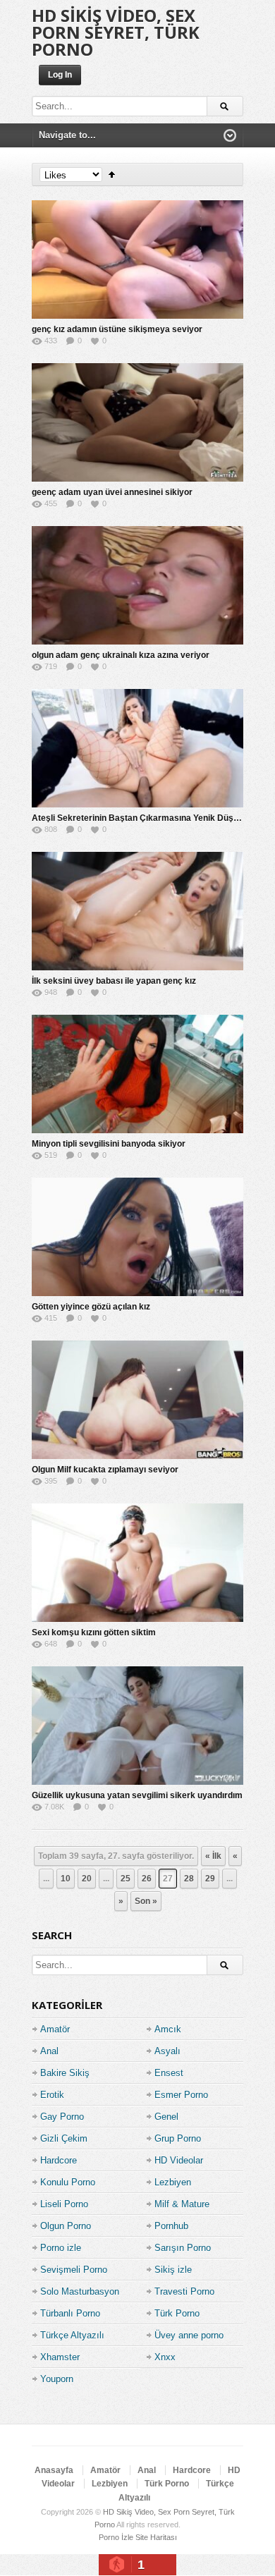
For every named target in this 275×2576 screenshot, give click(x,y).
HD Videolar (179, 2160)
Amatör (55, 2029)
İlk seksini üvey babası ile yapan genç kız (114, 981)
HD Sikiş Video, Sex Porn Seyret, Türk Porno (116, 32)
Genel (166, 2117)
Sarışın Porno (183, 2248)
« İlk (213, 1856)
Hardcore (59, 2160)
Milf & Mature (182, 2204)
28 (189, 1879)
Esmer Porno (181, 2095)
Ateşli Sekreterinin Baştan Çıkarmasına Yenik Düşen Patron (152, 818)
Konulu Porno (68, 2182)
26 (147, 1879)
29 (210, 1879)
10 (66, 1879)
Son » (146, 1901)
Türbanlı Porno (70, 2313)
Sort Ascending (112, 175)
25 (126, 1879)
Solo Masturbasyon (80, 2291)
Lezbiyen (173, 2182)
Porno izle (61, 2248)
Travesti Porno (184, 2291)
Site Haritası (156, 2537)
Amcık (168, 2029)
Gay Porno (62, 2117)
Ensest (169, 2073)
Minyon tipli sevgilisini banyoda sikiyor (109, 1144)
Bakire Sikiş (65, 2073)
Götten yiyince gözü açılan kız (91, 1307)
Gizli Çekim (64, 2138)
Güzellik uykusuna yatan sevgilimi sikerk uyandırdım (137, 1795)
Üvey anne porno (189, 2335)
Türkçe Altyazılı (72, 2335)
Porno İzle (116, 2537)
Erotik (52, 2095)
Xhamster (60, 2357)
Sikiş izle (173, 2270)
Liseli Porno (64, 2204)
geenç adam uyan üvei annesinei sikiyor (112, 492)
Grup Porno (178, 2138)
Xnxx (165, 2357)
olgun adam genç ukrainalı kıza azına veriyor (121, 655)
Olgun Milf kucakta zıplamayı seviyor (105, 1470)
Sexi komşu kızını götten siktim (94, 1632)
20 (87, 1879)
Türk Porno (177, 2313)
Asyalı (167, 2051)
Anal (49, 2051)
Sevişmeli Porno (74, 2270)
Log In (60, 75)
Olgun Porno (66, 2226)
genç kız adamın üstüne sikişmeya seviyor (117, 329)
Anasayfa (54, 2470)
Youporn (57, 2379)
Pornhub (171, 2226)
